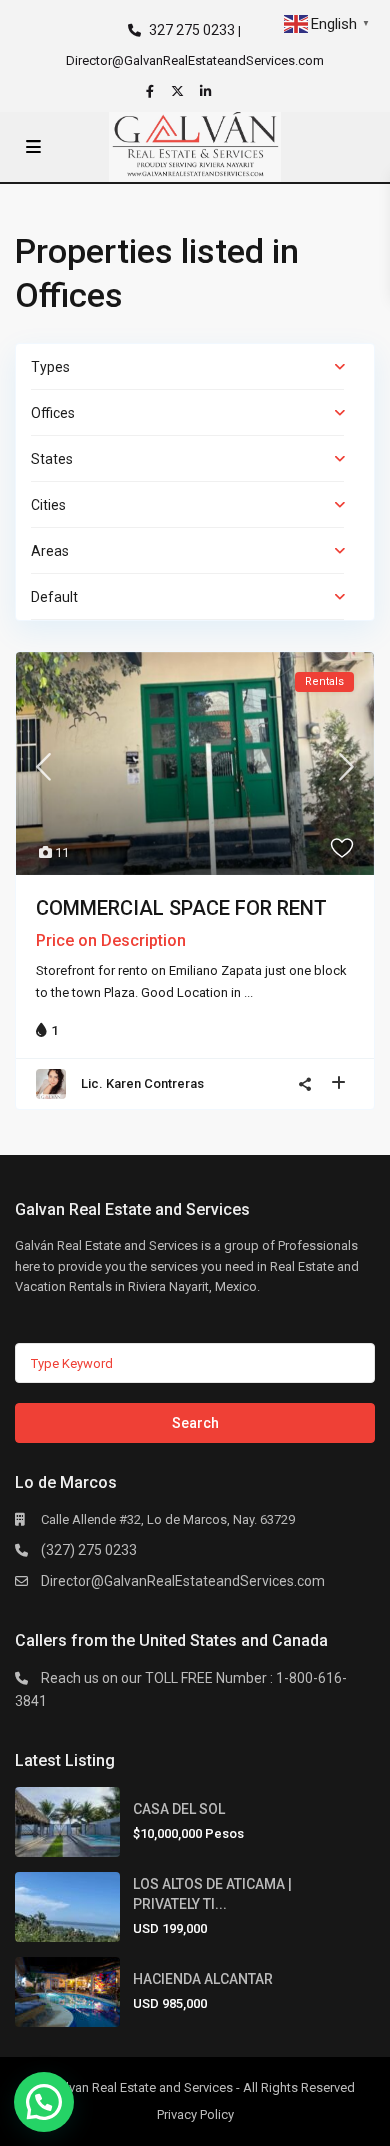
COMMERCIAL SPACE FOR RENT (181, 908)
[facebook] (152, 91)
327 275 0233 (192, 30)
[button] (44, 2102)
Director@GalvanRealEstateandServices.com (183, 1581)
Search (195, 1423)
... (248, 992)
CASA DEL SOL (179, 1809)
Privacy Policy (195, 2114)
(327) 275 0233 (89, 1550)
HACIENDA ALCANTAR (203, 1979)
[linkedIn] (208, 91)
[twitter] (180, 91)
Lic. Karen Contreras (142, 1083)
